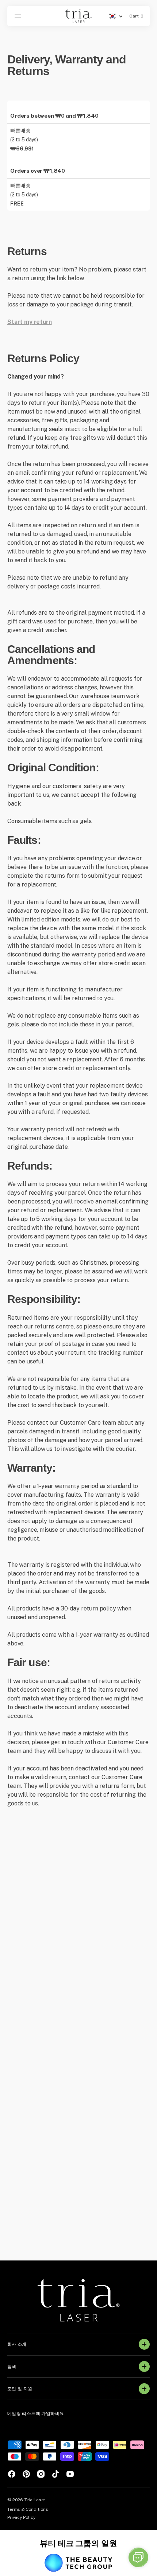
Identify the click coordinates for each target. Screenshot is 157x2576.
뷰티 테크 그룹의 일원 (78, 2543)
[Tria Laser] (78, 16)
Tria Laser (35, 2500)
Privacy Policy (21, 2517)
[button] (19, 16)
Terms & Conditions (28, 2509)
